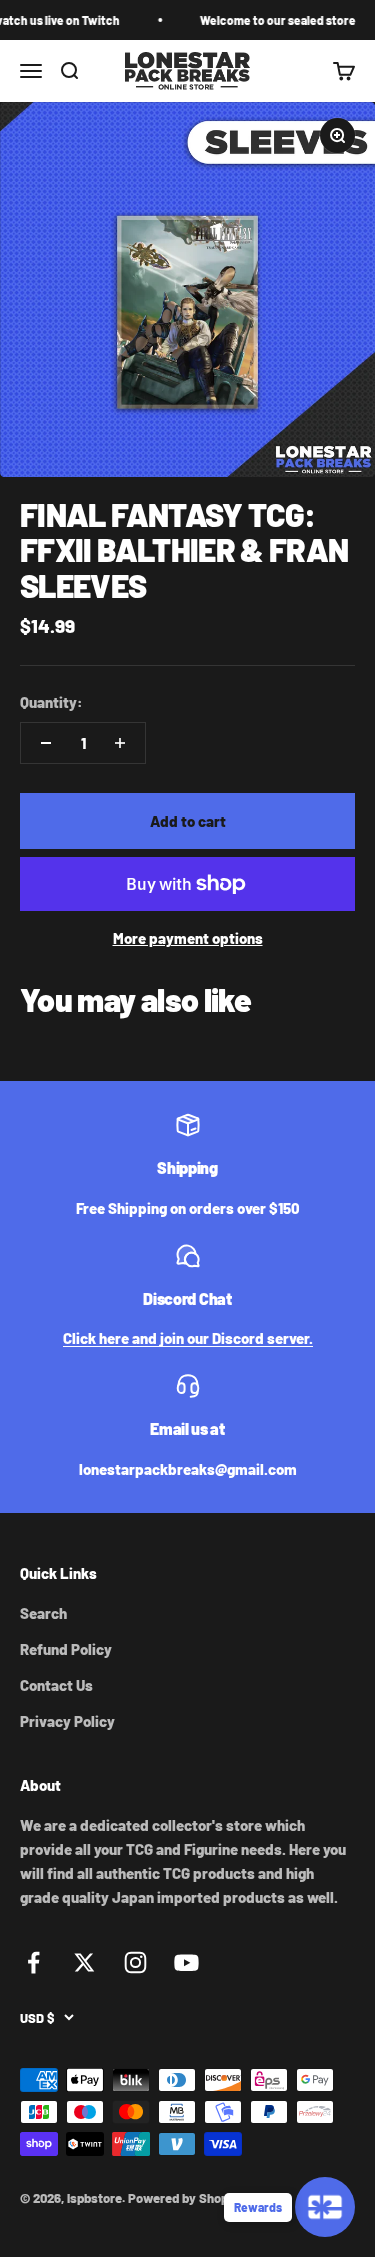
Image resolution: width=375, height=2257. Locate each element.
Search (43, 1613)
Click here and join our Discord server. (188, 1338)
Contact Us (56, 1685)
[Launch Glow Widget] (325, 2207)
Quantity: (51, 702)
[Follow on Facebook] (33, 1962)
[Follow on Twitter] (84, 1962)
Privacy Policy (67, 1721)
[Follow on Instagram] (135, 1962)
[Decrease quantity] (46, 743)
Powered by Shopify (185, 2198)
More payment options (188, 938)
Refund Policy (66, 1649)
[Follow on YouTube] (186, 1962)
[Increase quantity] (120, 743)
